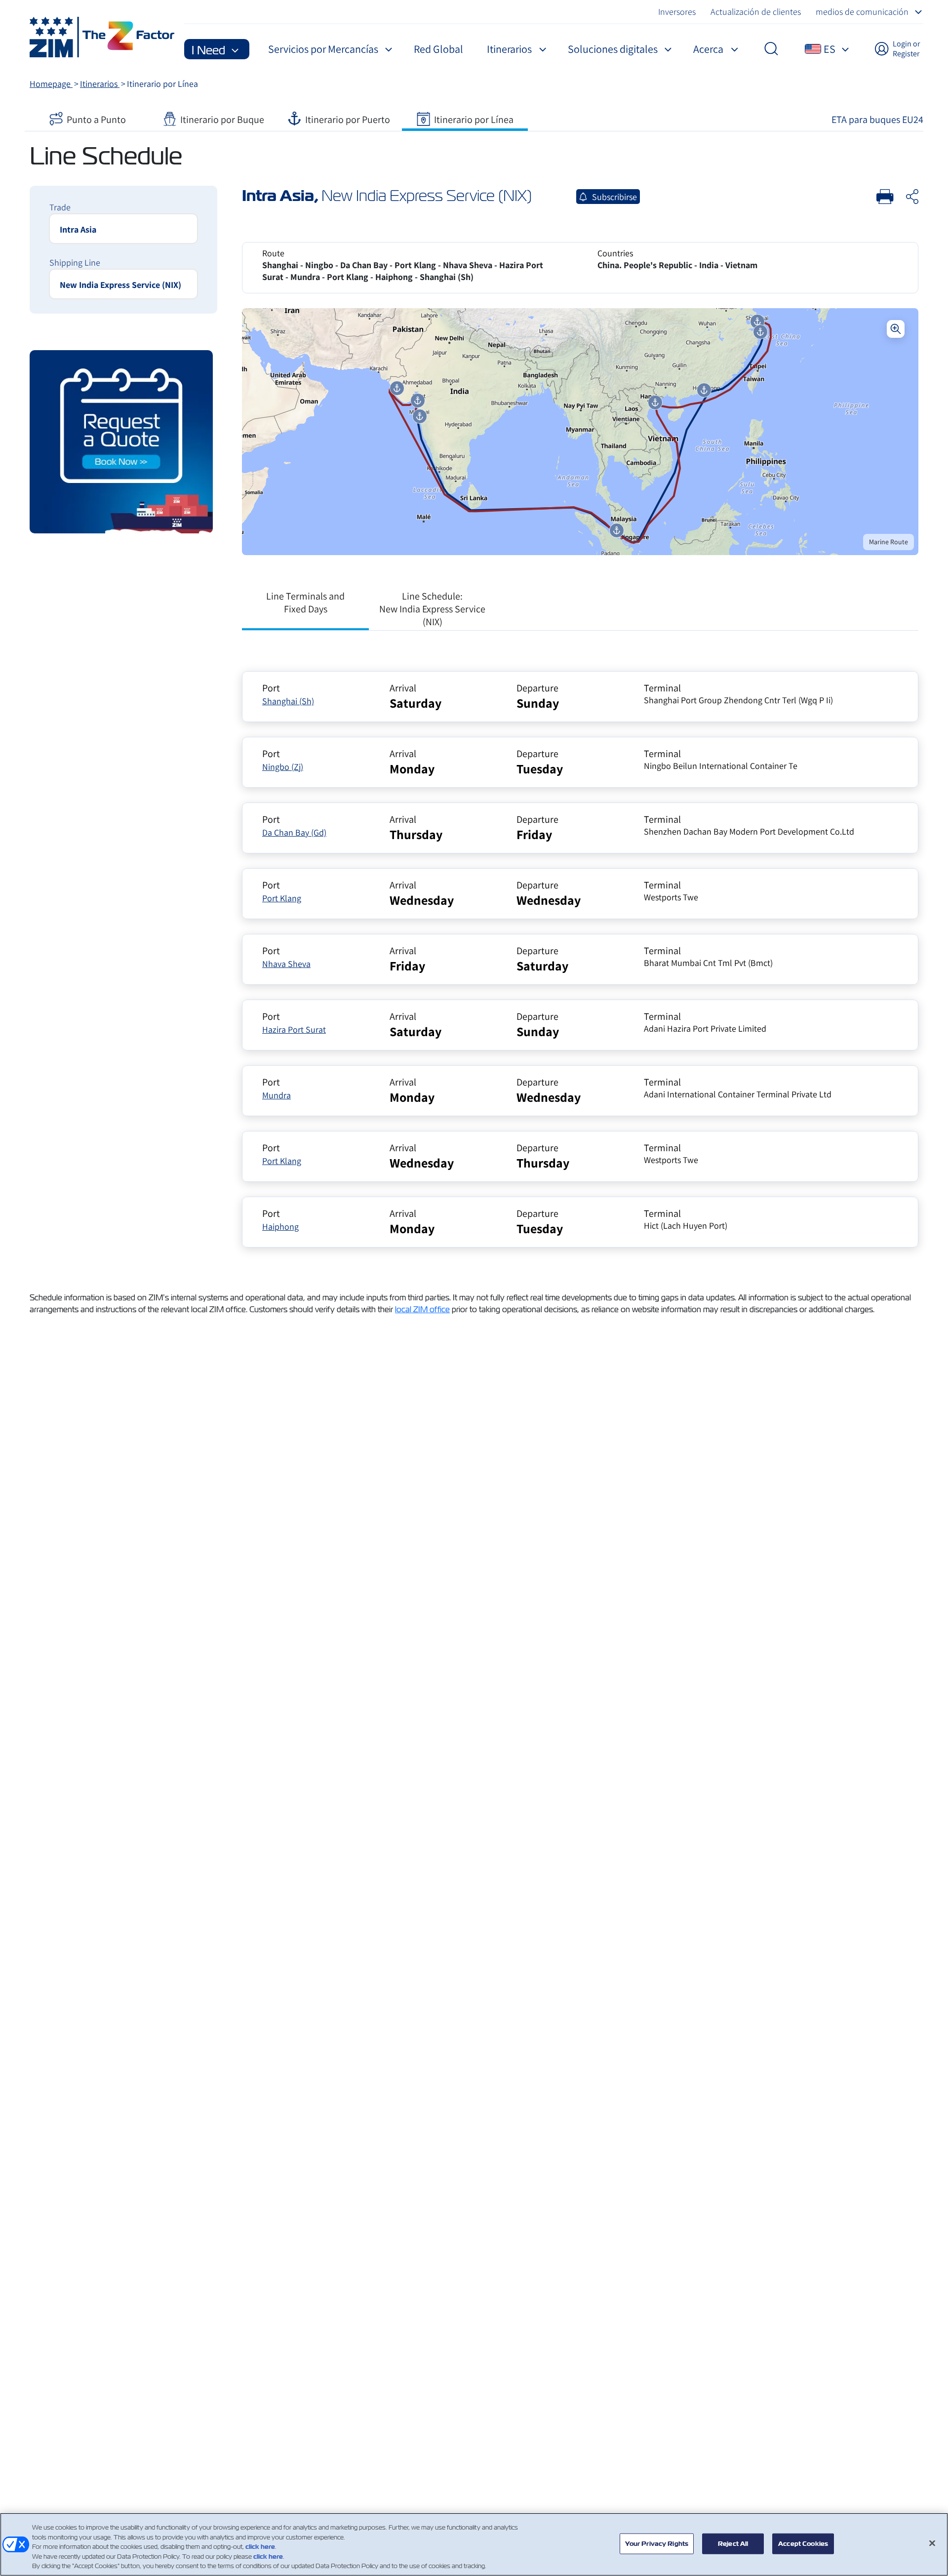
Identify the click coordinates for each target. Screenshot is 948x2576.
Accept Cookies (803, 2544)
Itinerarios (100, 84)
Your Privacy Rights (657, 2544)
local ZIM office (422, 1309)
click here (260, 2547)
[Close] (932, 2543)
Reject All (733, 2544)
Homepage (51, 84)
